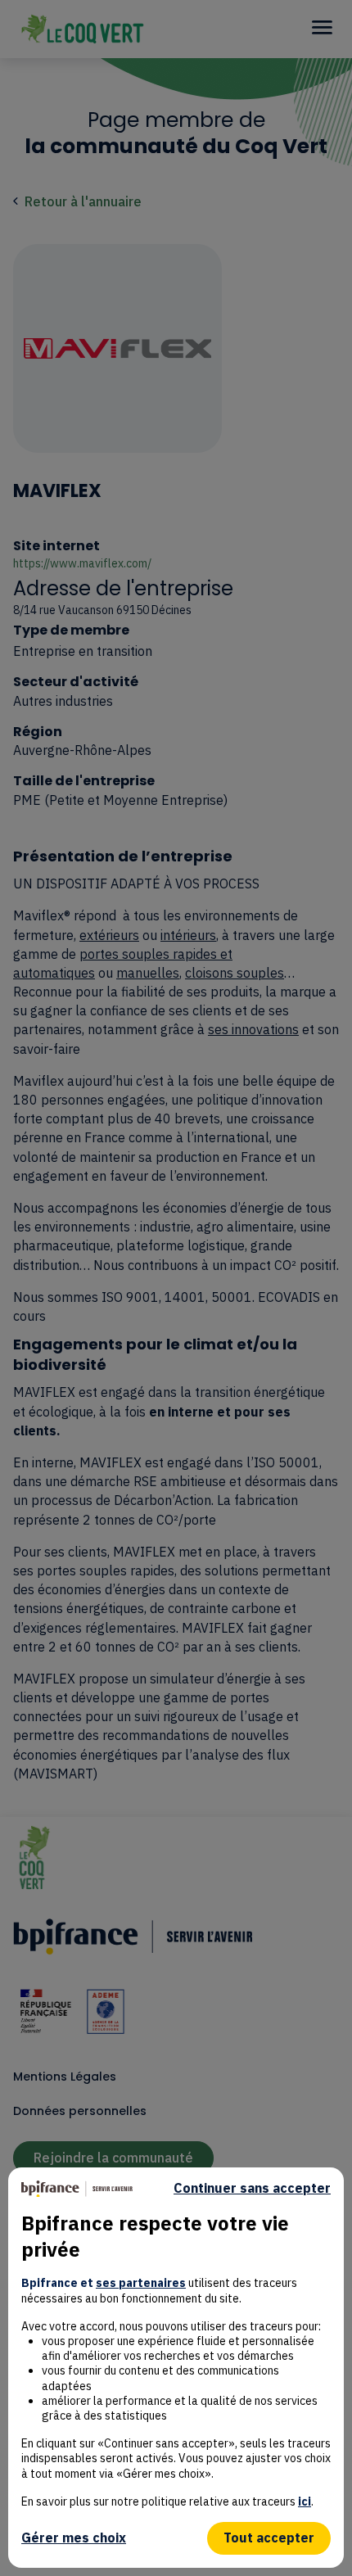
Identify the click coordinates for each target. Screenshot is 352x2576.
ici (305, 2501)
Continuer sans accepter (252, 2188)
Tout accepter (269, 2538)
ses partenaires (141, 2283)
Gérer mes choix (74, 2538)
